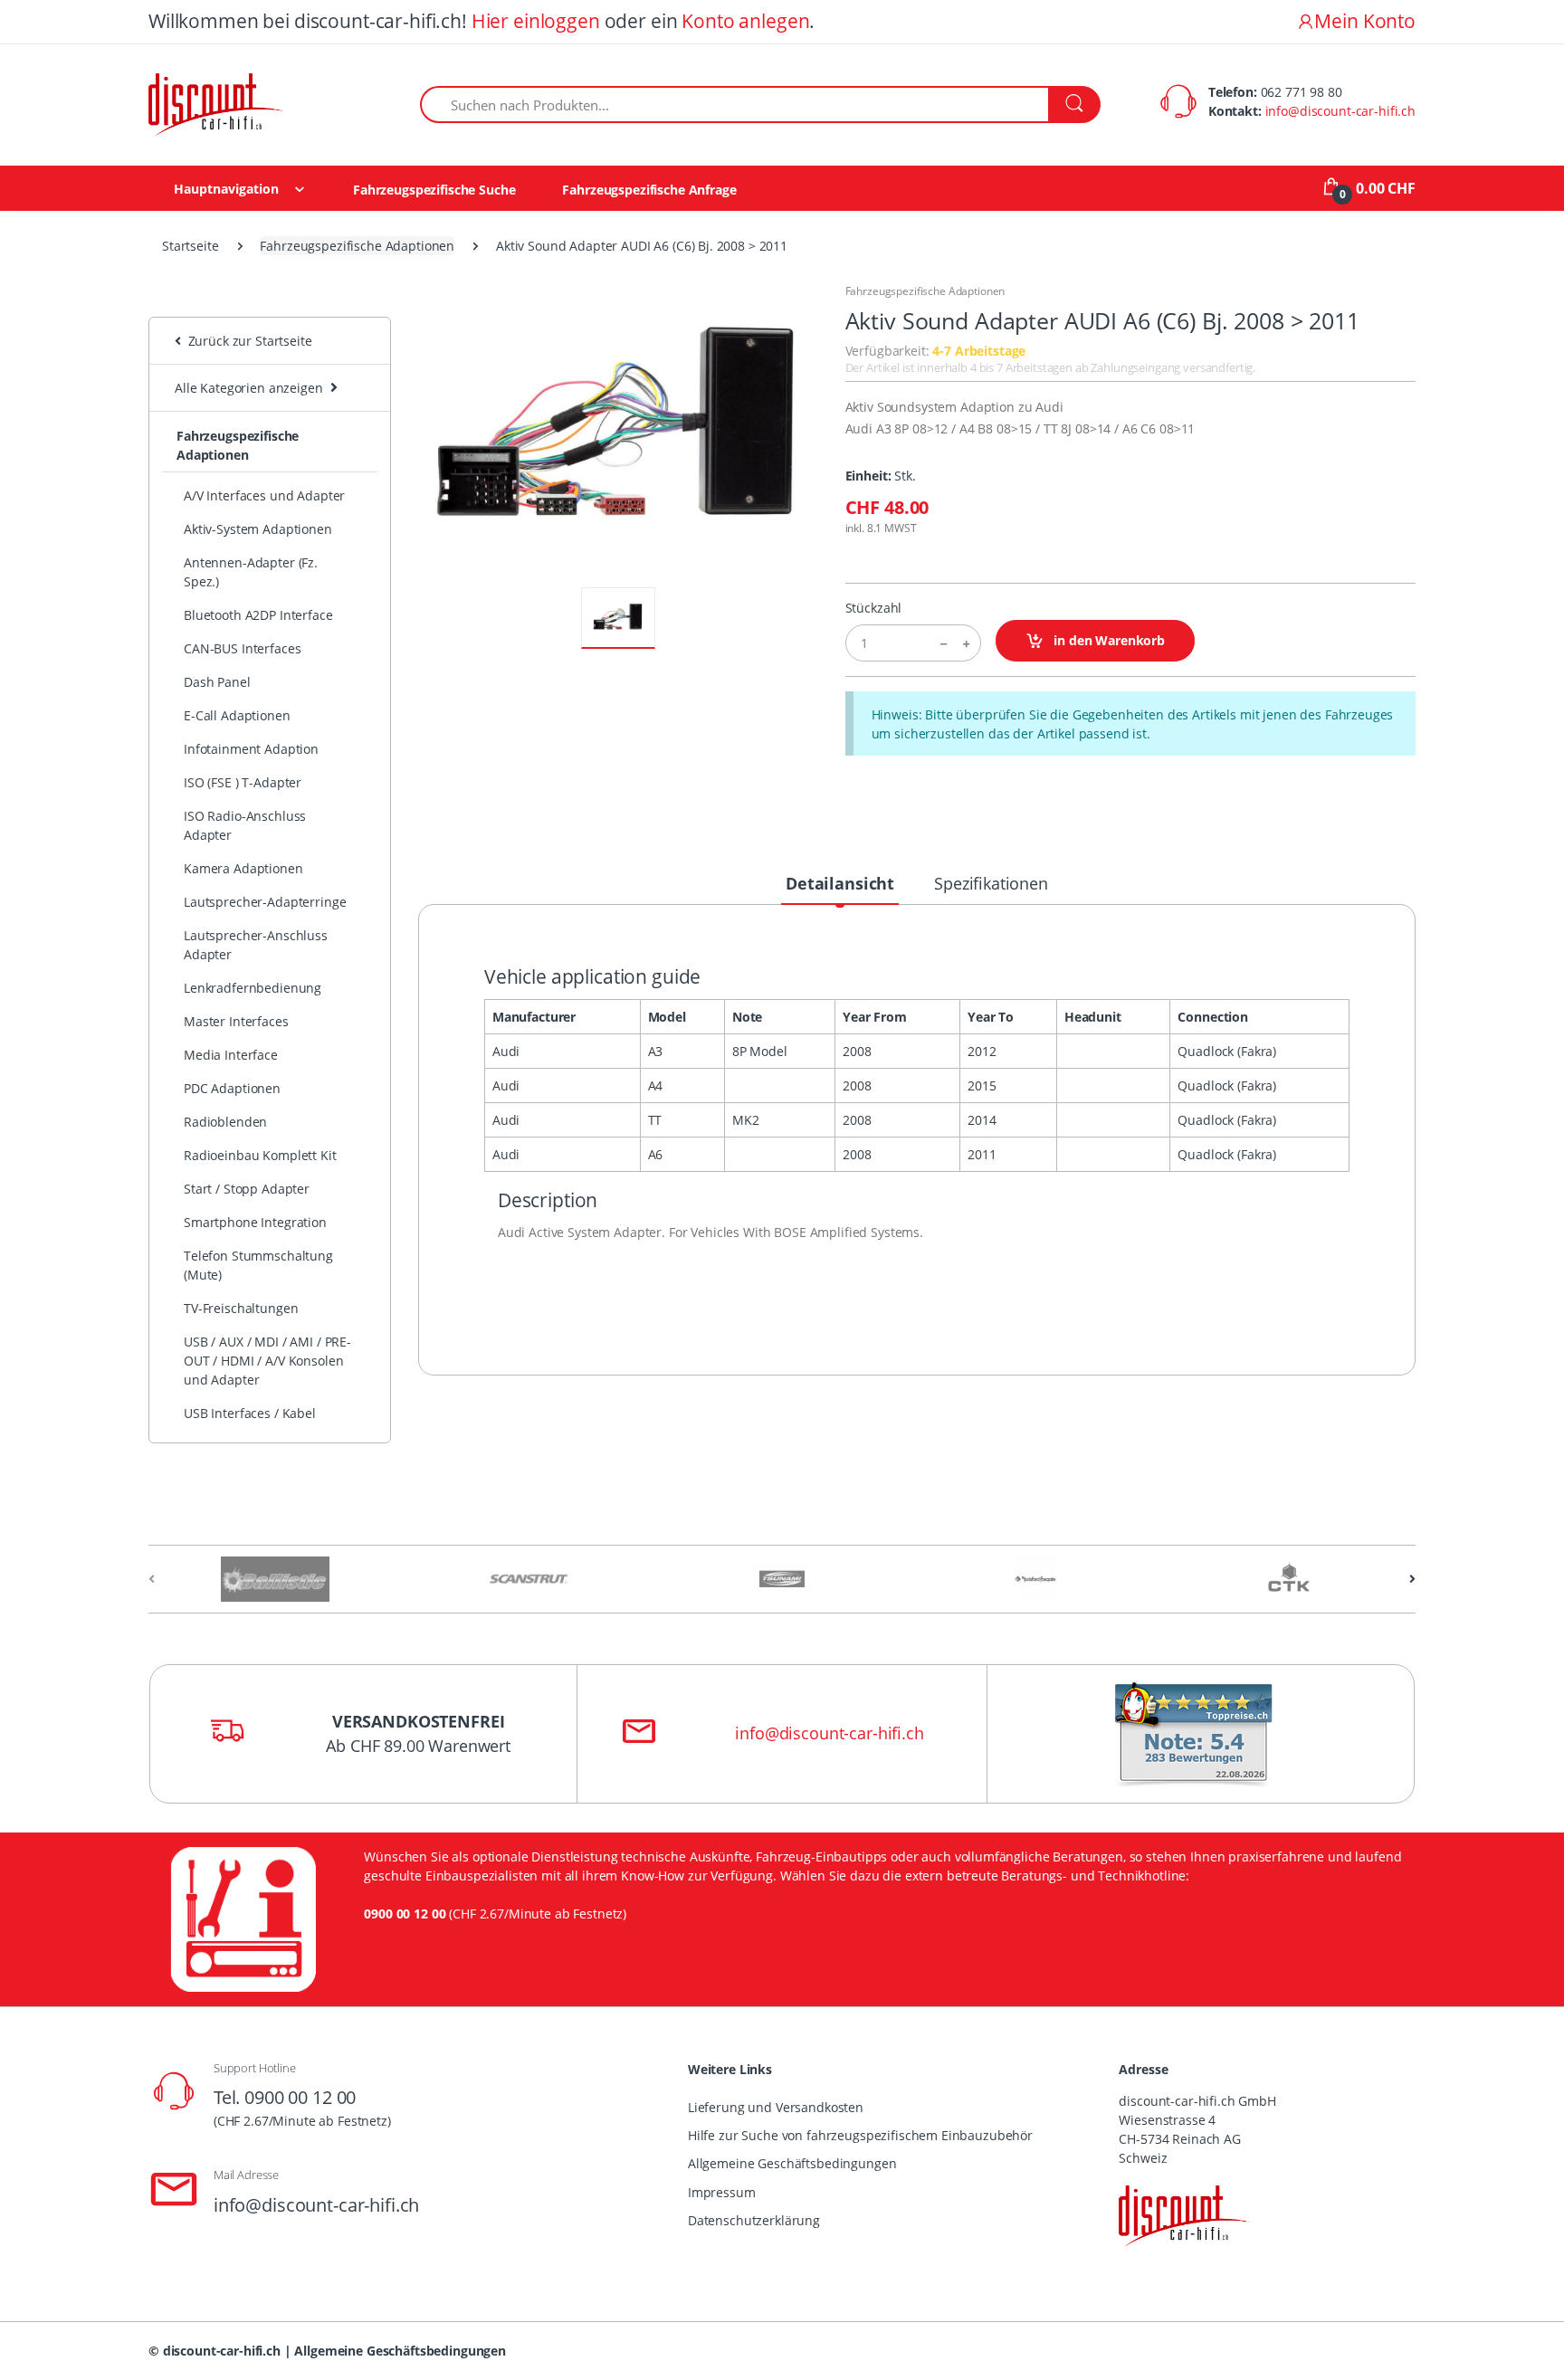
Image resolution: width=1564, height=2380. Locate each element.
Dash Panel (217, 682)
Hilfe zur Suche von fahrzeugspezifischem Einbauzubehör (860, 2135)
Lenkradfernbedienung (253, 988)
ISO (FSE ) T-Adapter (243, 782)
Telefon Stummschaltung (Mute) (258, 1265)
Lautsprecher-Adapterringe (265, 902)
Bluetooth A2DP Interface (258, 615)
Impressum (722, 2192)
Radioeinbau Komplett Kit (260, 1155)
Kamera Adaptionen (243, 868)
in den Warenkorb (1107, 640)
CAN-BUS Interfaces (242, 648)
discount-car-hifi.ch (222, 2351)
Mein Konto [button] (1365, 21)
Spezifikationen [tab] (991, 883)
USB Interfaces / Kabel (250, 1413)
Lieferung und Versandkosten (776, 2107)
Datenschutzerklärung (754, 2220)
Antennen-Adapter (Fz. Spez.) (251, 572)
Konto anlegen (745, 21)
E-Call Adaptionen (237, 715)
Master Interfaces (236, 1021)
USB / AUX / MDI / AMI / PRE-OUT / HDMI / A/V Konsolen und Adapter (267, 1361)
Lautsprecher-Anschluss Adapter (256, 945)
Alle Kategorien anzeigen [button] (249, 388)
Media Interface (231, 1055)
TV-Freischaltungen (241, 1308)
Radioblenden (225, 1122)
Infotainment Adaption (251, 749)
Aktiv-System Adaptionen (258, 529)
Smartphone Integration (255, 1222)
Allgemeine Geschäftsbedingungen (792, 2163)
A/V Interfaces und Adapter (264, 495)
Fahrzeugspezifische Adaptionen (357, 246)
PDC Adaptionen (232, 1088)
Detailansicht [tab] (840, 883)
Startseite (191, 246)
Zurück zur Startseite (247, 341)
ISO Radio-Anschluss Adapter (245, 825)
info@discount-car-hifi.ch (1340, 111)
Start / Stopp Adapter (247, 1189)
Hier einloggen (536, 21)
